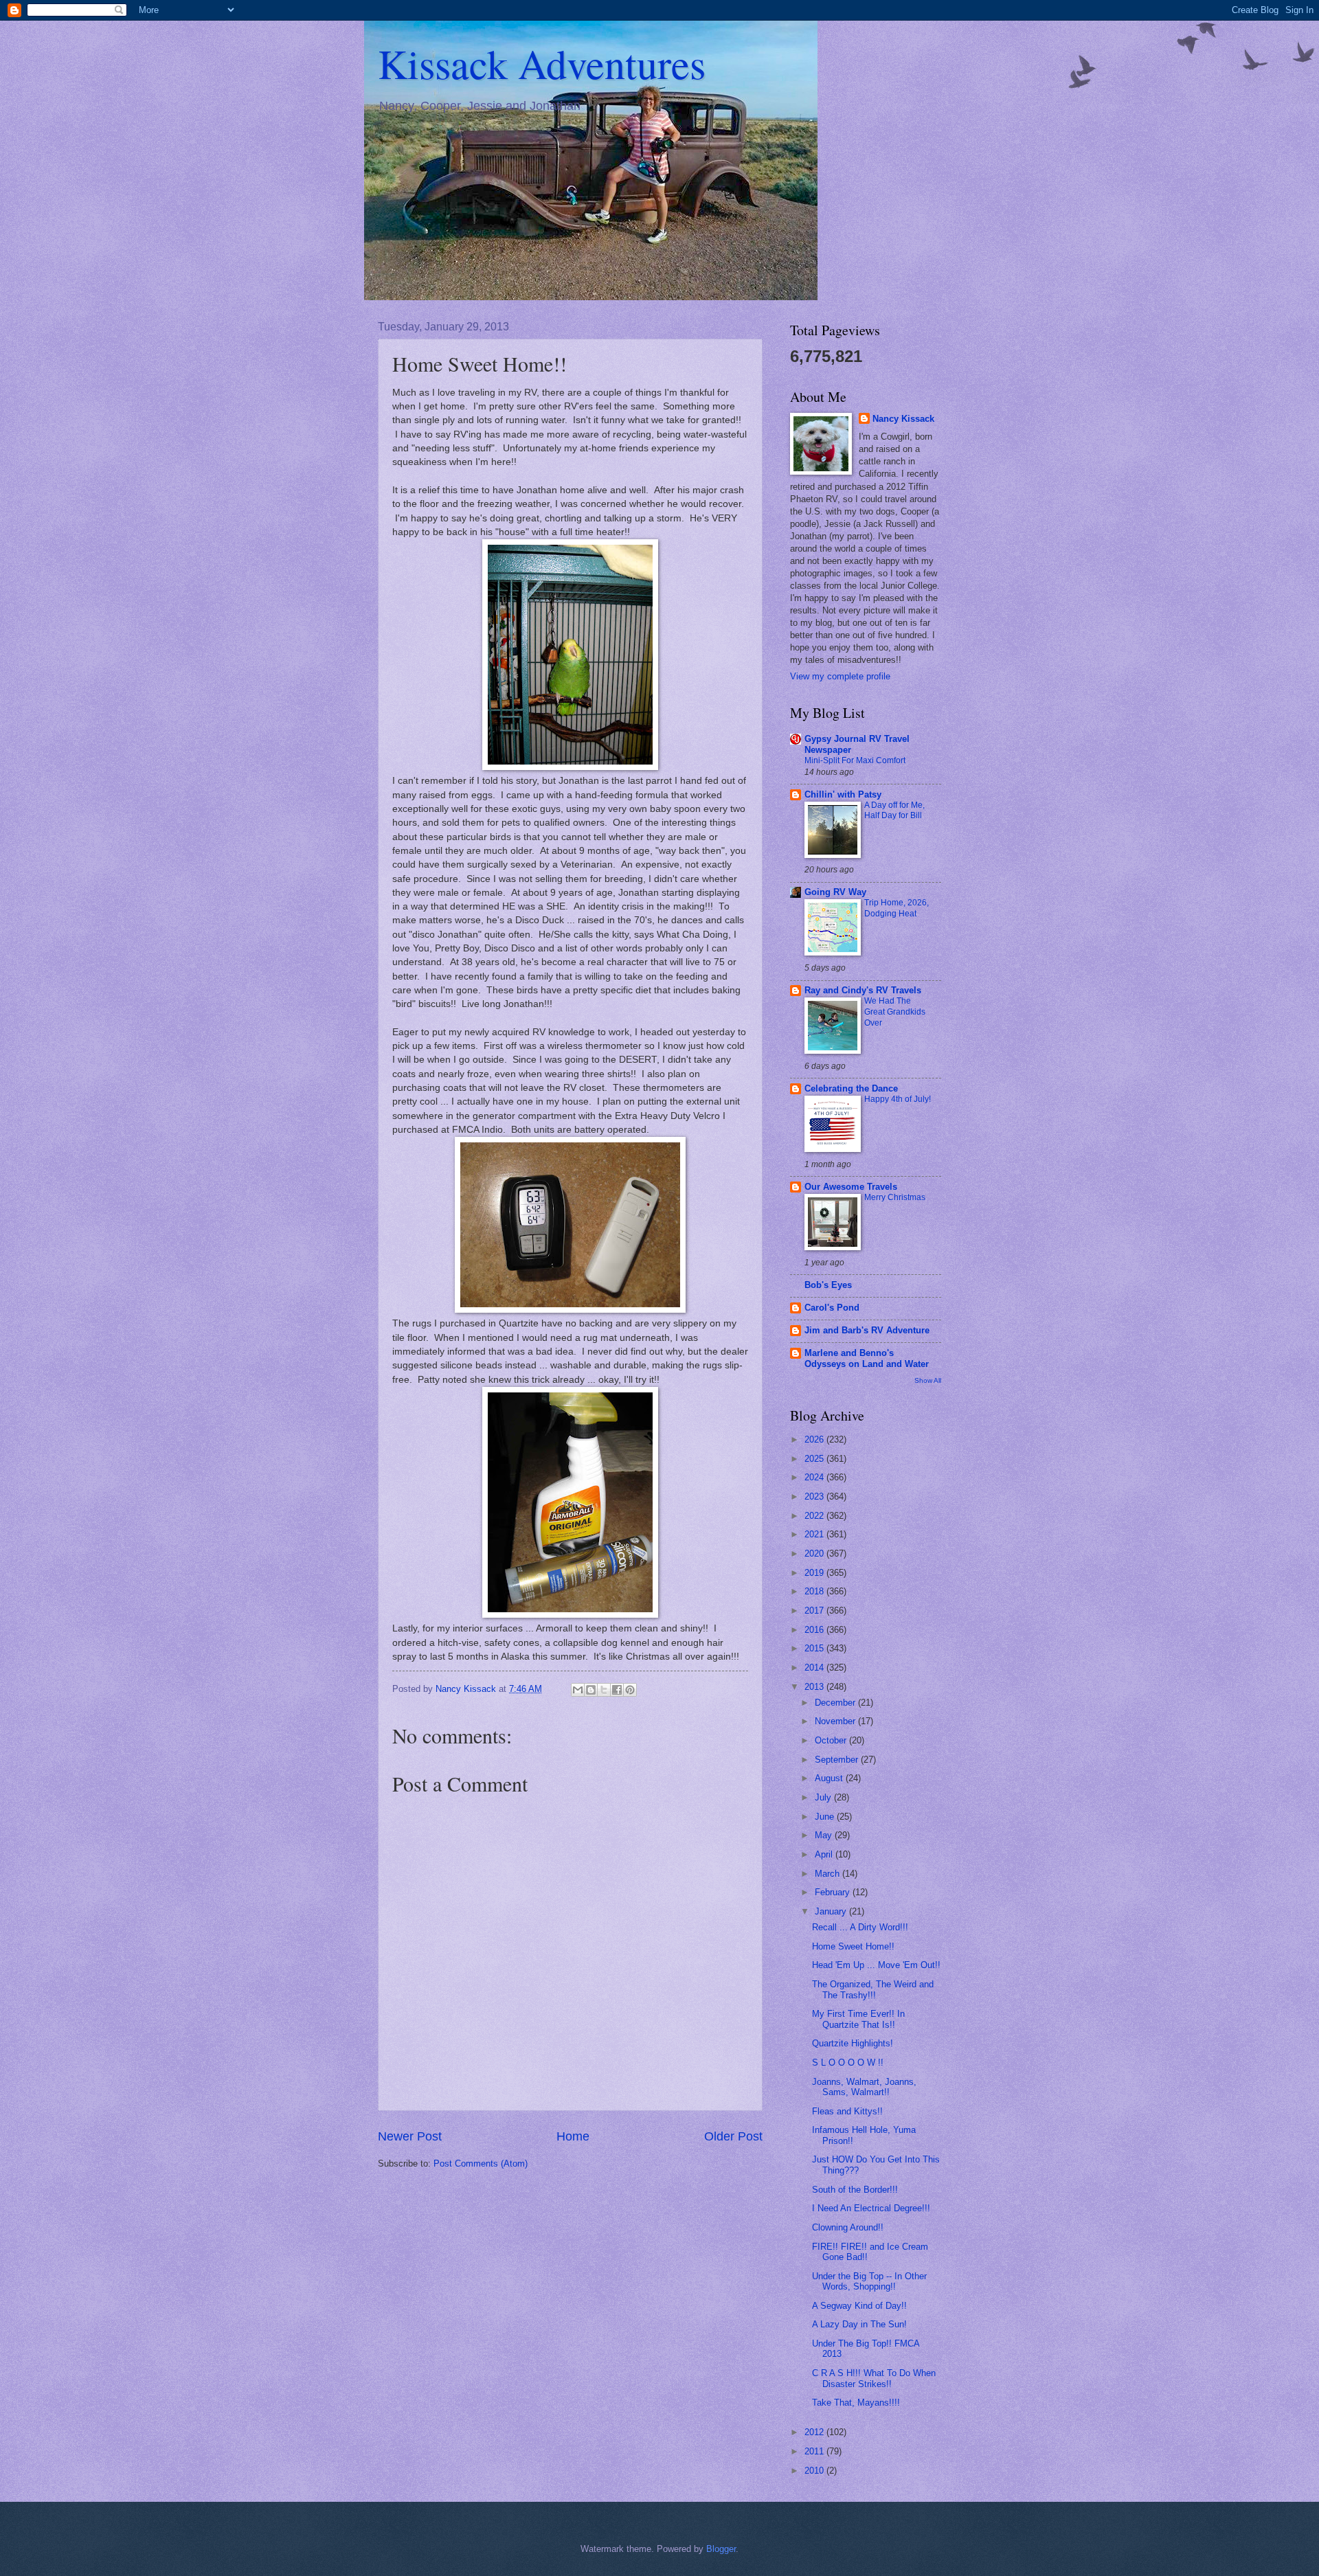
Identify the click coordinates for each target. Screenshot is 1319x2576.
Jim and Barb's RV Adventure (867, 1330)
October (832, 1740)
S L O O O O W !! (848, 2063)
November (836, 1721)
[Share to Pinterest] (630, 1690)
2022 (815, 1516)
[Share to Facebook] (617, 1690)
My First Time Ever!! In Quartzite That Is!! (858, 2019)
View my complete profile (840, 676)
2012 (815, 2432)
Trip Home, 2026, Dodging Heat (897, 908)
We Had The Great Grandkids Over (895, 1012)
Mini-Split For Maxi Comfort (855, 760)
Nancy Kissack (903, 419)
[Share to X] (604, 1690)
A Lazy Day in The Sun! (859, 2324)
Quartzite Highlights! (853, 2043)
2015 (815, 1648)
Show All (928, 1380)
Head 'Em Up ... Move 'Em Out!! (876, 1965)
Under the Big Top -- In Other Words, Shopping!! (869, 2281)
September (838, 1760)
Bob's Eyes (828, 1285)
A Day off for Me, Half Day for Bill (894, 811)
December (836, 1703)
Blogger (721, 2549)
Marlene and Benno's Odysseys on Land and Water (867, 1358)
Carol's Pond (832, 1308)
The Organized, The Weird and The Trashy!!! (873, 1989)
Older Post (733, 2136)
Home (573, 2136)
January (832, 1911)
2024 (815, 1477)
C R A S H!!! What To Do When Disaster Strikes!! (874, 2378)
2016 (815, 1630)
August (830, 1778)
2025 (815, 1459)
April (825, 1854)
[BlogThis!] (591, 1690)
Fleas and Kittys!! (847, 2111)
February (834, 1892)
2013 (815, 1687)
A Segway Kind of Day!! (859, 2306)
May (825, 1835)
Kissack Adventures (542, 63)
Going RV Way (835, 892)
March (828, 1874)
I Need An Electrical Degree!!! (871, 2208)
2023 (815, 1496)
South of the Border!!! (855, 2190)
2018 (815, 1591)
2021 (815, 1534)
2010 (815, 2471)
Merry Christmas (895, 1197)
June (826, 1817)
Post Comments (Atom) (481, 2163)
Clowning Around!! (848, 2227)
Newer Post (410, 2136)
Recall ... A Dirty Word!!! (860, 1927)
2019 (815, 1573)
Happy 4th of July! (898, 1099)
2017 (815, 1611)
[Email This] (578, 1690)
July (824, 1797)
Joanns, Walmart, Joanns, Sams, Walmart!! (864, 2087)
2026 (815, 1439)
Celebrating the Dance (851, 1088)
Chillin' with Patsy (843, 794)
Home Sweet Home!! (853, 1946)
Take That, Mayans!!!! (856, 2403)
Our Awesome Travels (851, 1187)
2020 (815, 1553)
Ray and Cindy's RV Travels (863, 990)
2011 (815, 2451)
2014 (815, 1668)
